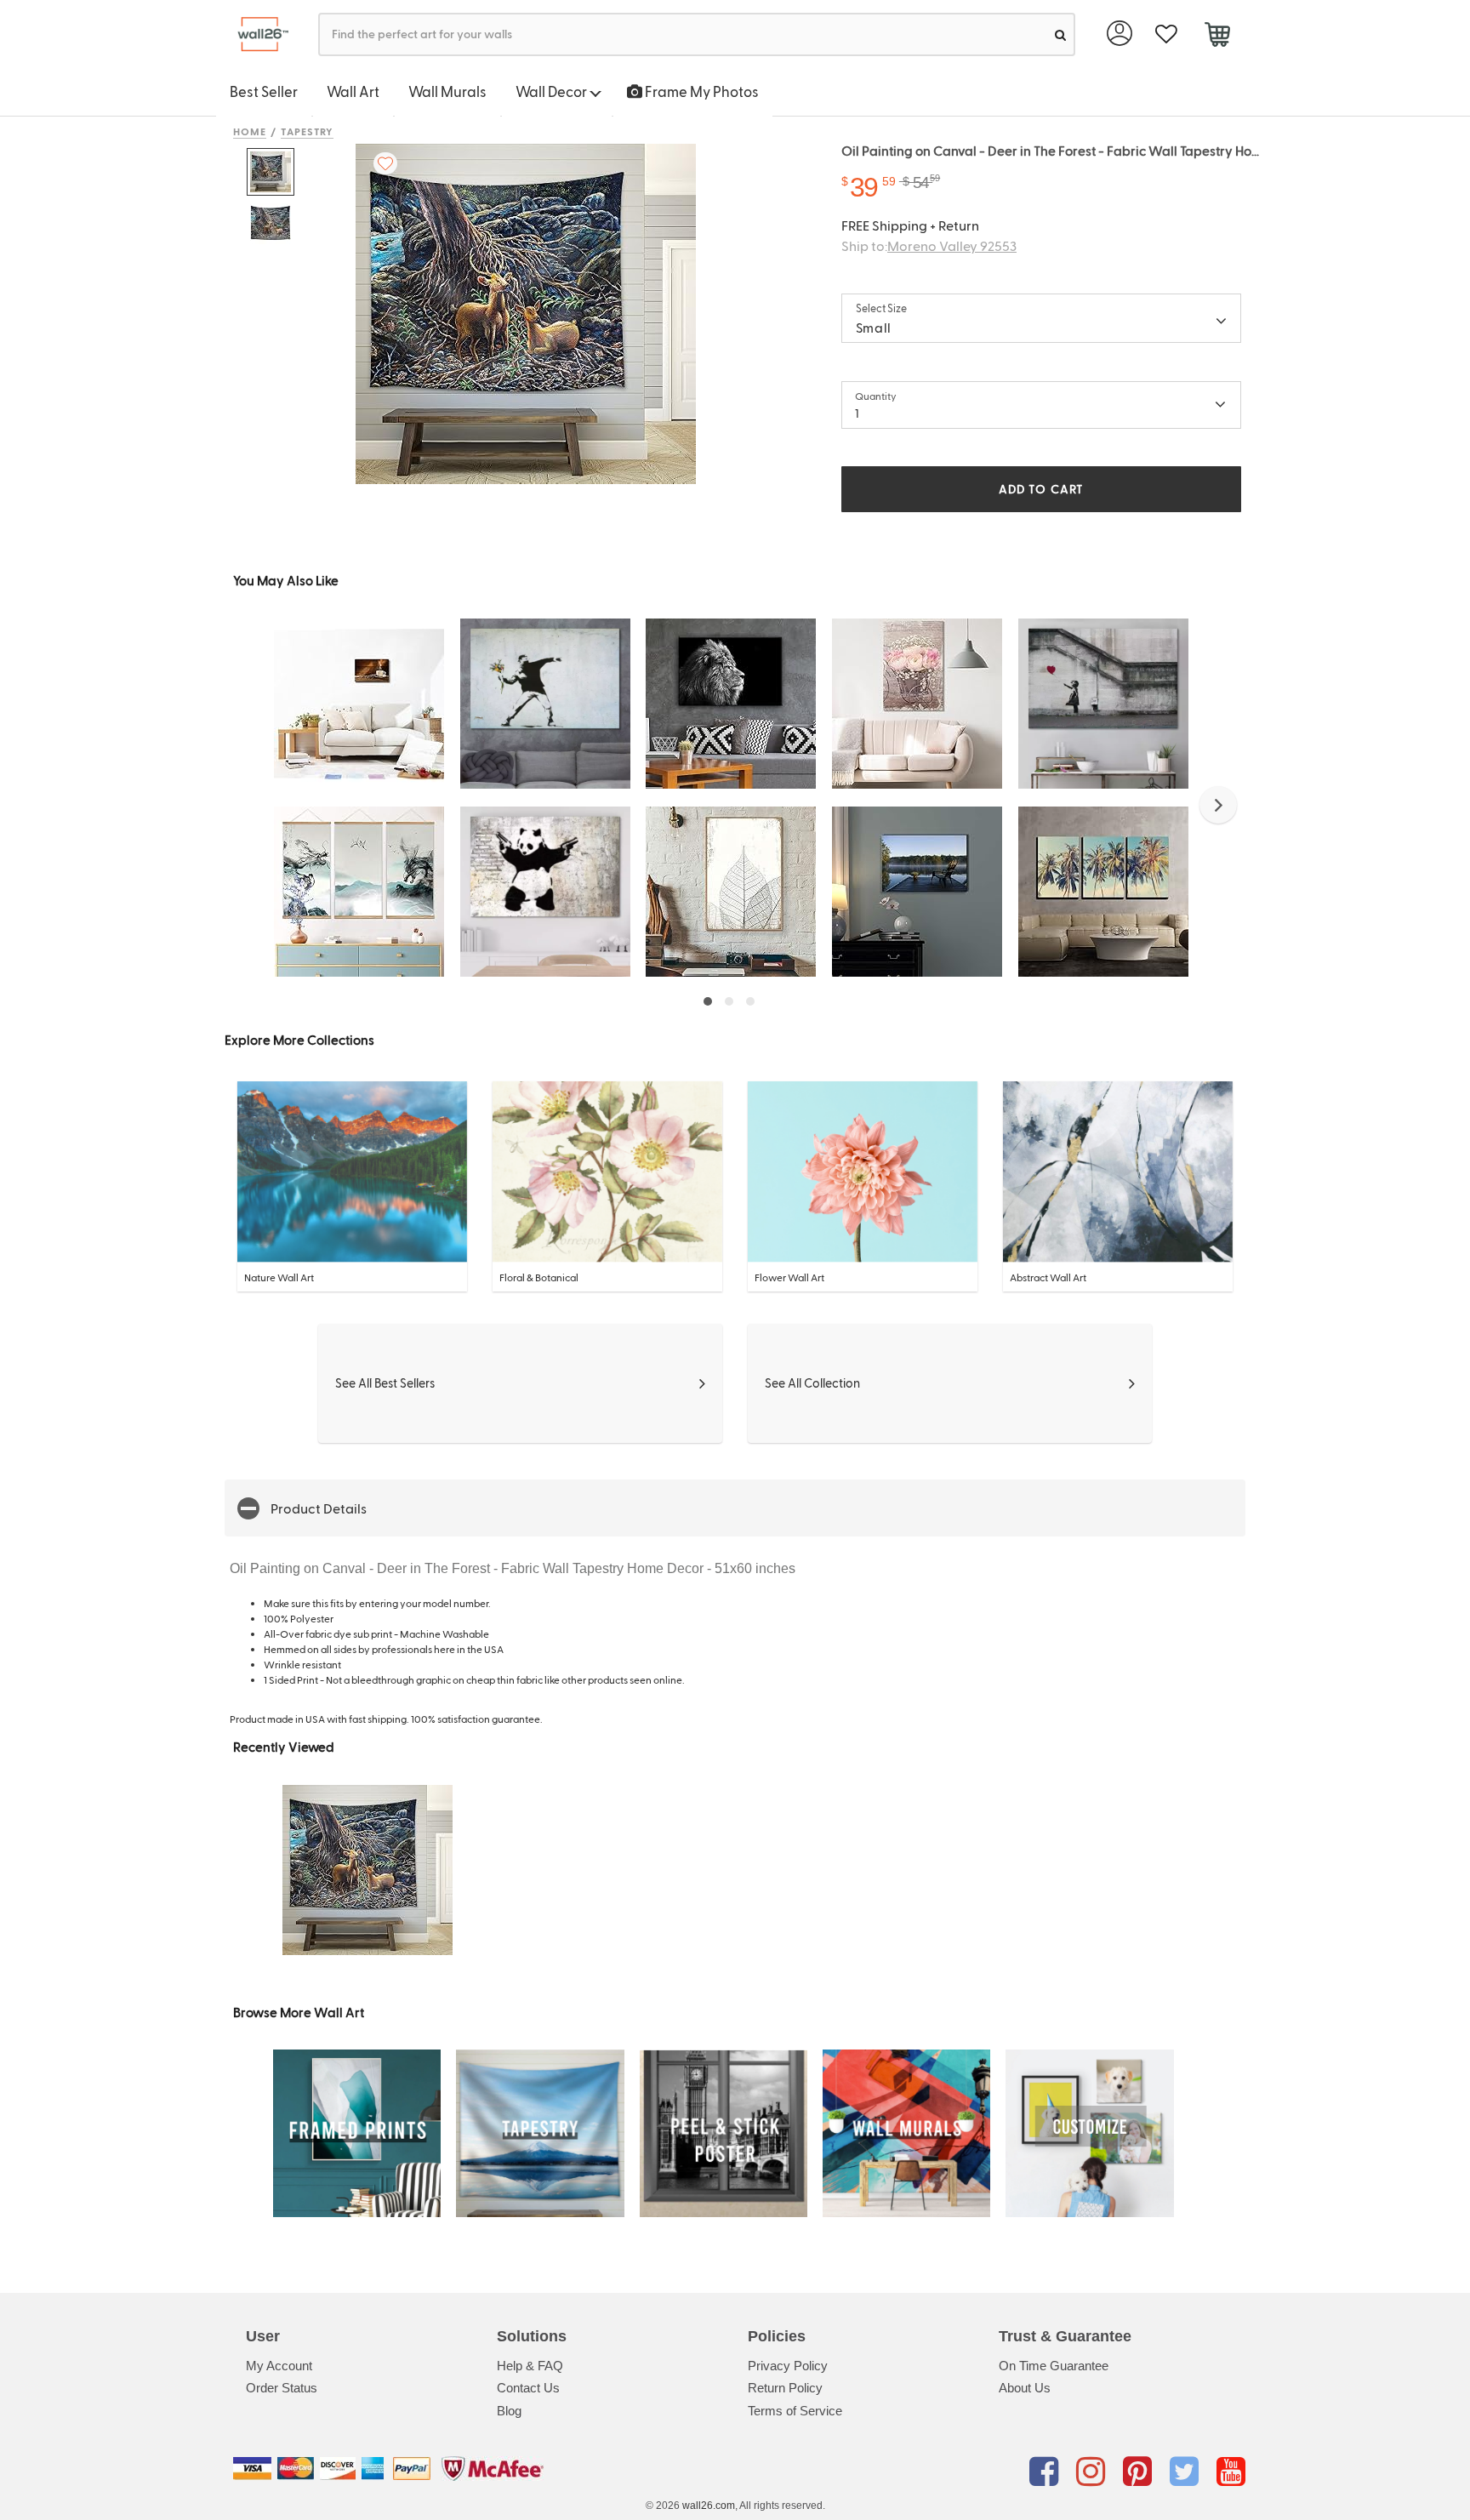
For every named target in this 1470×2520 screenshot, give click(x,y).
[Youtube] (1231, 2472)
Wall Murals (447, 91)
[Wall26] (256, 34)
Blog (509, 2411)
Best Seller (264, 91)
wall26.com (709, 2506)
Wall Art (353, 91)
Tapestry (308, 131)
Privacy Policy (788, 2366)
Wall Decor (553, 91)
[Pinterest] (1140, 2472)
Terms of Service (795, 2411)
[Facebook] (1047, 2472)
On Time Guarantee (1054, 2366)
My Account (279, 2366)
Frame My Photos (701, 91)
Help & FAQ (530, 2366)
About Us (1025, 2388)
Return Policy (785, 2388)
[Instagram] (1094, 2472)
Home (250, 131)
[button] (1218, 805)
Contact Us (528, 2388)
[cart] (1217, 37)
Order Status (282, 2388)
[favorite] (1166, 34)
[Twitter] (1187, 2472)
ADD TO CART (1041, 489)
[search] (1060, 34)
